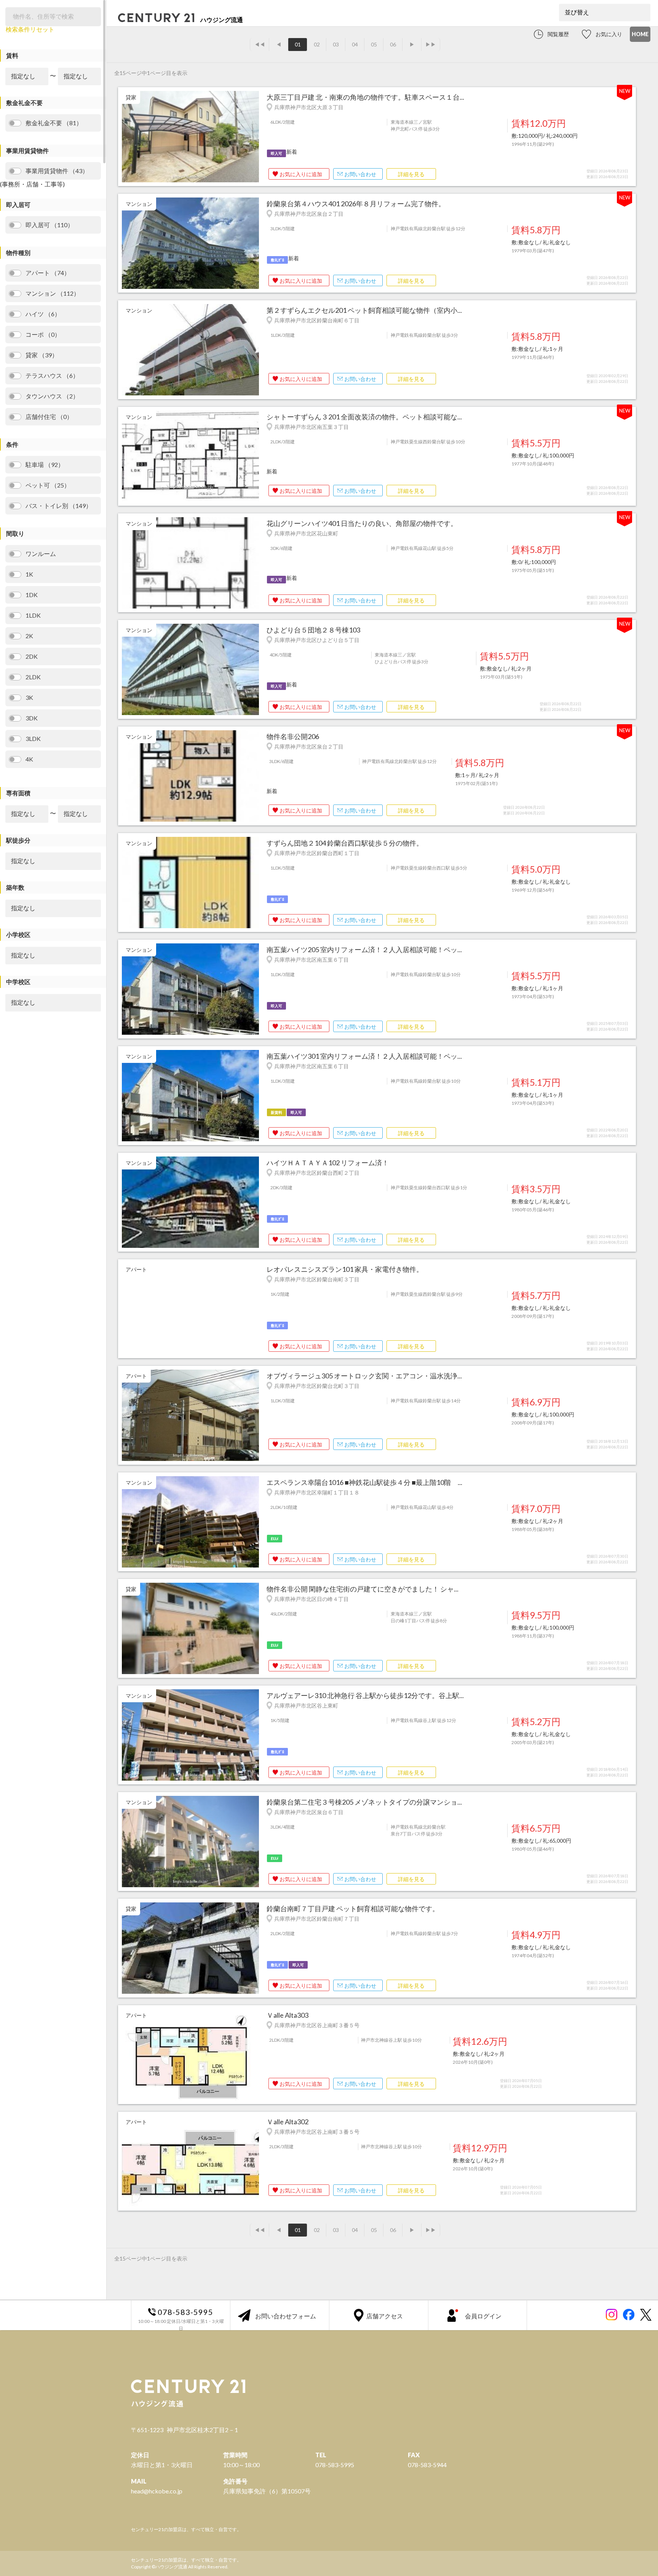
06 (393, 44)
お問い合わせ (360, 174)
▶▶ (431, 44)
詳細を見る (411, 174)
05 (374, 44)
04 (355, 44)
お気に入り (609, 34)
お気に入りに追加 (301, 174)
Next (255, 137)
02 (317, 44)
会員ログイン (483, 2316)
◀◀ (260, 44)
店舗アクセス (385, 2316)
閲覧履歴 (558, 34)
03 (336, 44)
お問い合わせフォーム (286, 2316)
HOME (640, 34)
